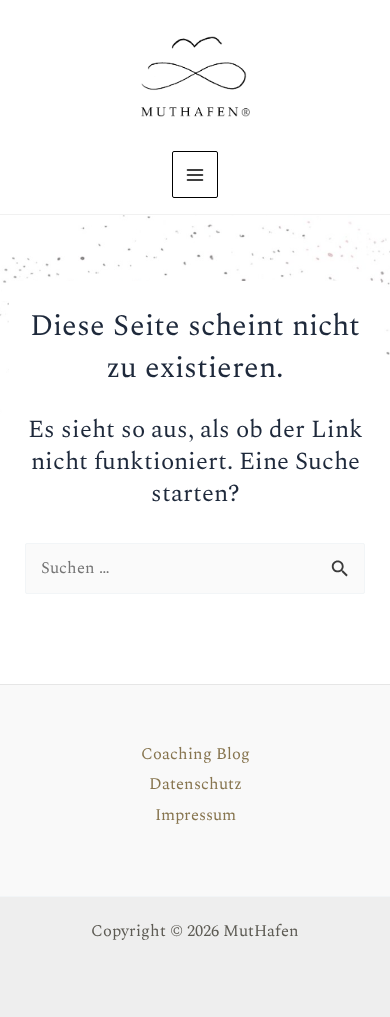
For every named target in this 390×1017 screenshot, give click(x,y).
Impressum (195, 815)
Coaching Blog (195, 754)
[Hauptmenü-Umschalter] (195, 174)
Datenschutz (195, 784)
